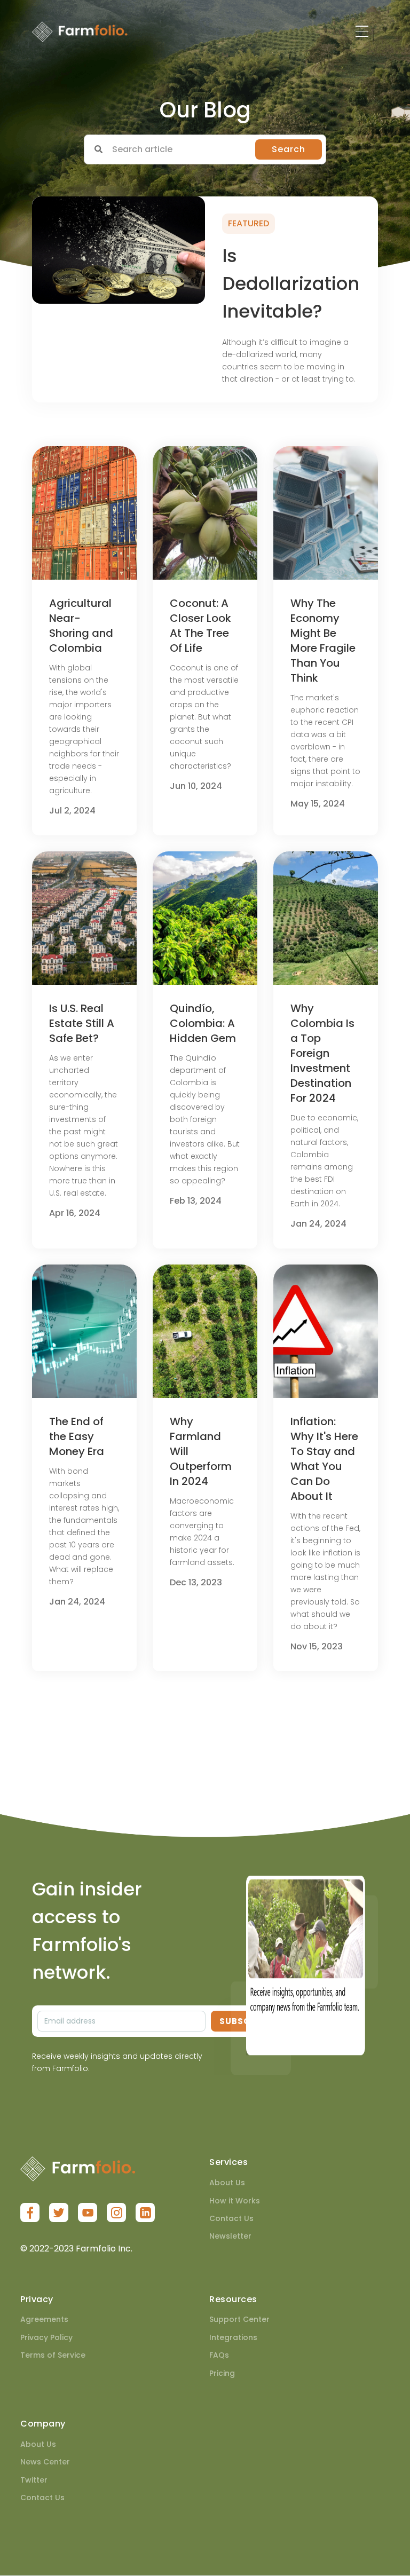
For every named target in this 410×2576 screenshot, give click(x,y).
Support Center (239, 2319)
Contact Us (231, 2218)
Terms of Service (53, 2355)
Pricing (222, 2373)
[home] (80, 31)
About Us (227, 2183)
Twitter (34, 2480)
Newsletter (230, 2236)
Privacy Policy (46, 2337)
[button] (362, 31)
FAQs (219, 2355)
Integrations (233, 2337)
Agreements (44, 2319)
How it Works (235, 2201)
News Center (45, 2462)
